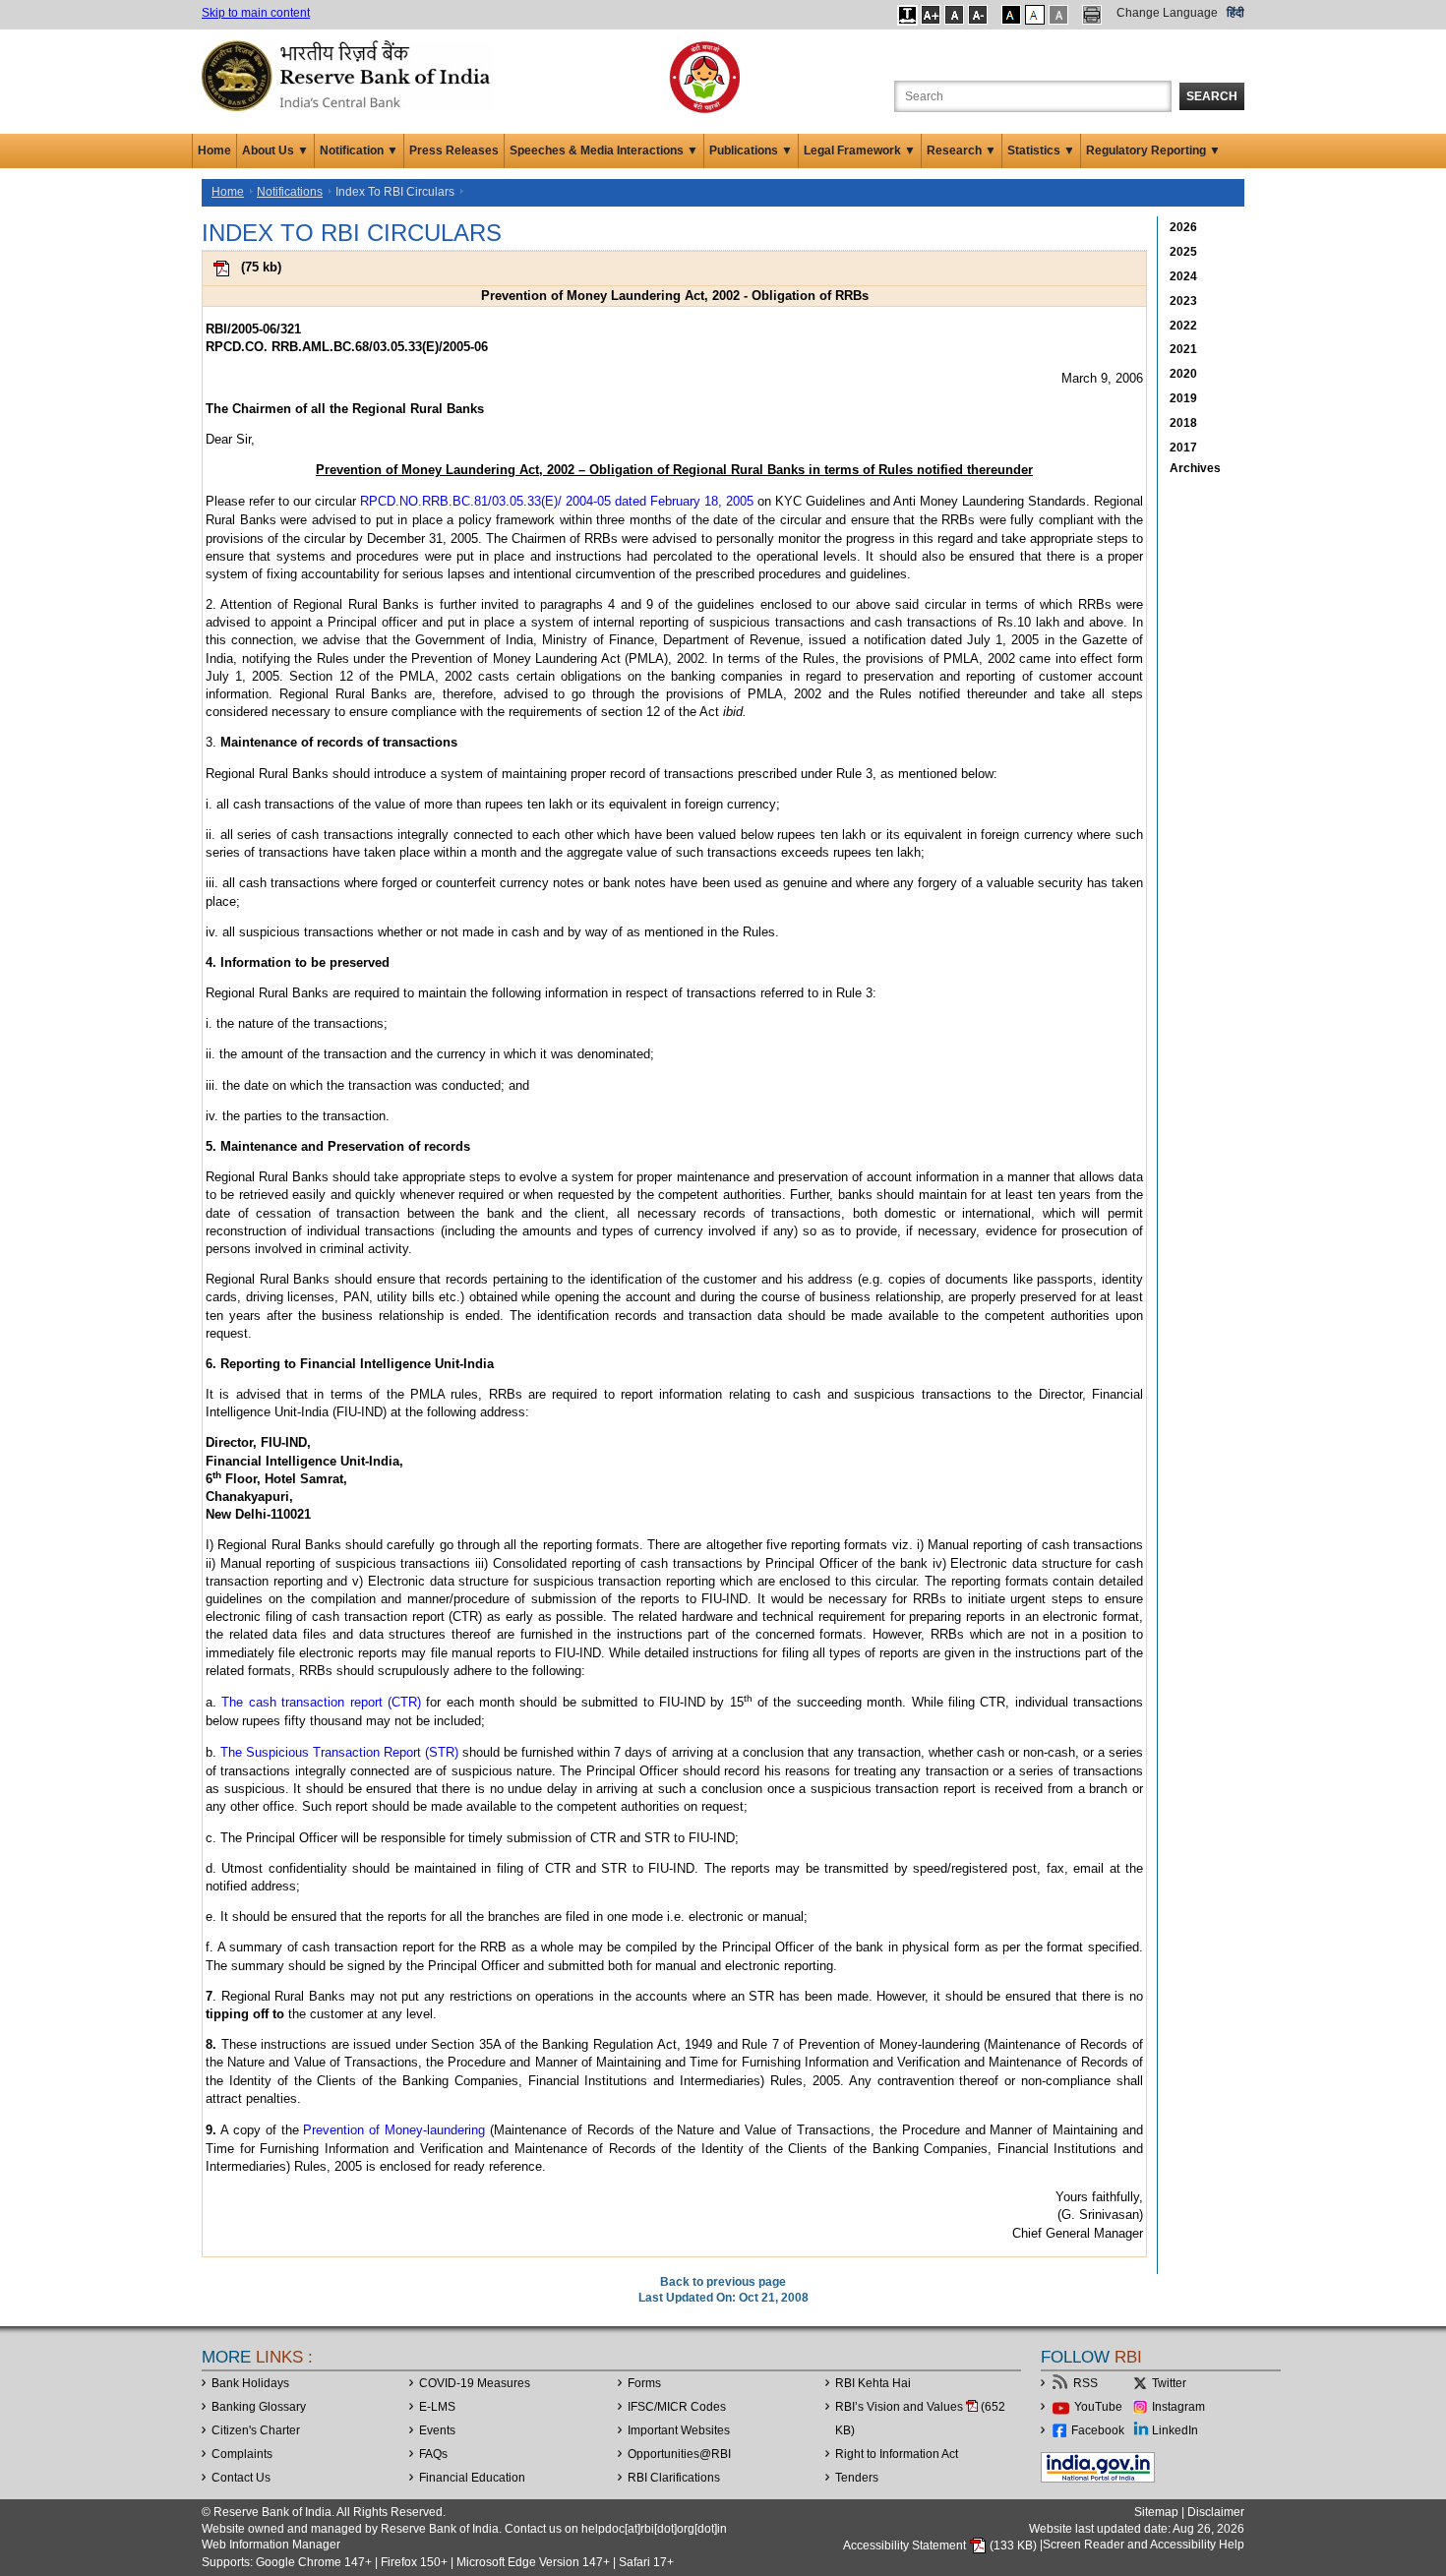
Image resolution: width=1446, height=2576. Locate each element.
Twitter (1169, 2383)
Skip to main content (256, 13)
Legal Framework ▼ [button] (860, 150)
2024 (1183, 276)
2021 (1183, 349)
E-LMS (437, 2407)
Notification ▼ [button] (359, 150)
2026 (1183, 227)
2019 (1183, 398)
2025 (1183, 252)
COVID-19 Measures (475, 2383)
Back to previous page (723, 2282)
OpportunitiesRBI (679, 2454)
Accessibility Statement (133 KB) (941, 2546)
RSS (1085, 2383)
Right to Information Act (897, 2454)
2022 (1183, 326)
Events (437, 2430)
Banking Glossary (259, 2407)
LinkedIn (1175, 2430)
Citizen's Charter (256, 2430)
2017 (1183, 448)
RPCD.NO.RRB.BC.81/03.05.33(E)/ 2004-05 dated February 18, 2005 (557, 501)
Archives (1195, 468)
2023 (1183, 301)
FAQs (433, 2454)
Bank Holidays (250, 2383)
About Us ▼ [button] (275, 150)
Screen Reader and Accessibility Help (1144, 2546)
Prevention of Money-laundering (394, 2130)
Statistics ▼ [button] (1041, 150)
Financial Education (472, 2478)
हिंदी (1235, 13)
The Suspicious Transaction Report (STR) (339, 1752)
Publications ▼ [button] (751, 150)
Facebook (1098, 2430)
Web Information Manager (271, 2545)
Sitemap (1156, 2512)
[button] (907, 15)
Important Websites (679, 2430)
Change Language (1167, 13)
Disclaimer (1216, 2512)
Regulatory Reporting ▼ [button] (1153, 150)
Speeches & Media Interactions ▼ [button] (604, 150)
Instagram (1178, 2407)
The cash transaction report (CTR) (321, 1702)
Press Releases (454, 150)
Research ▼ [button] (962, 150)
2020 (1183, 374)
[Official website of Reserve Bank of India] (349, 75)
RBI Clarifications (674, 2478)
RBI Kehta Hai (873, 2383)
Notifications (290, 192)
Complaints (242, 2454)
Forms (644, 2383)
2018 (1183, 423)
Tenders (857, 2478)
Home (214, 150)
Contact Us (241, 2478)
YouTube (1098, 2407)
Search (1212, 96)
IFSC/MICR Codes (677, 2407)
